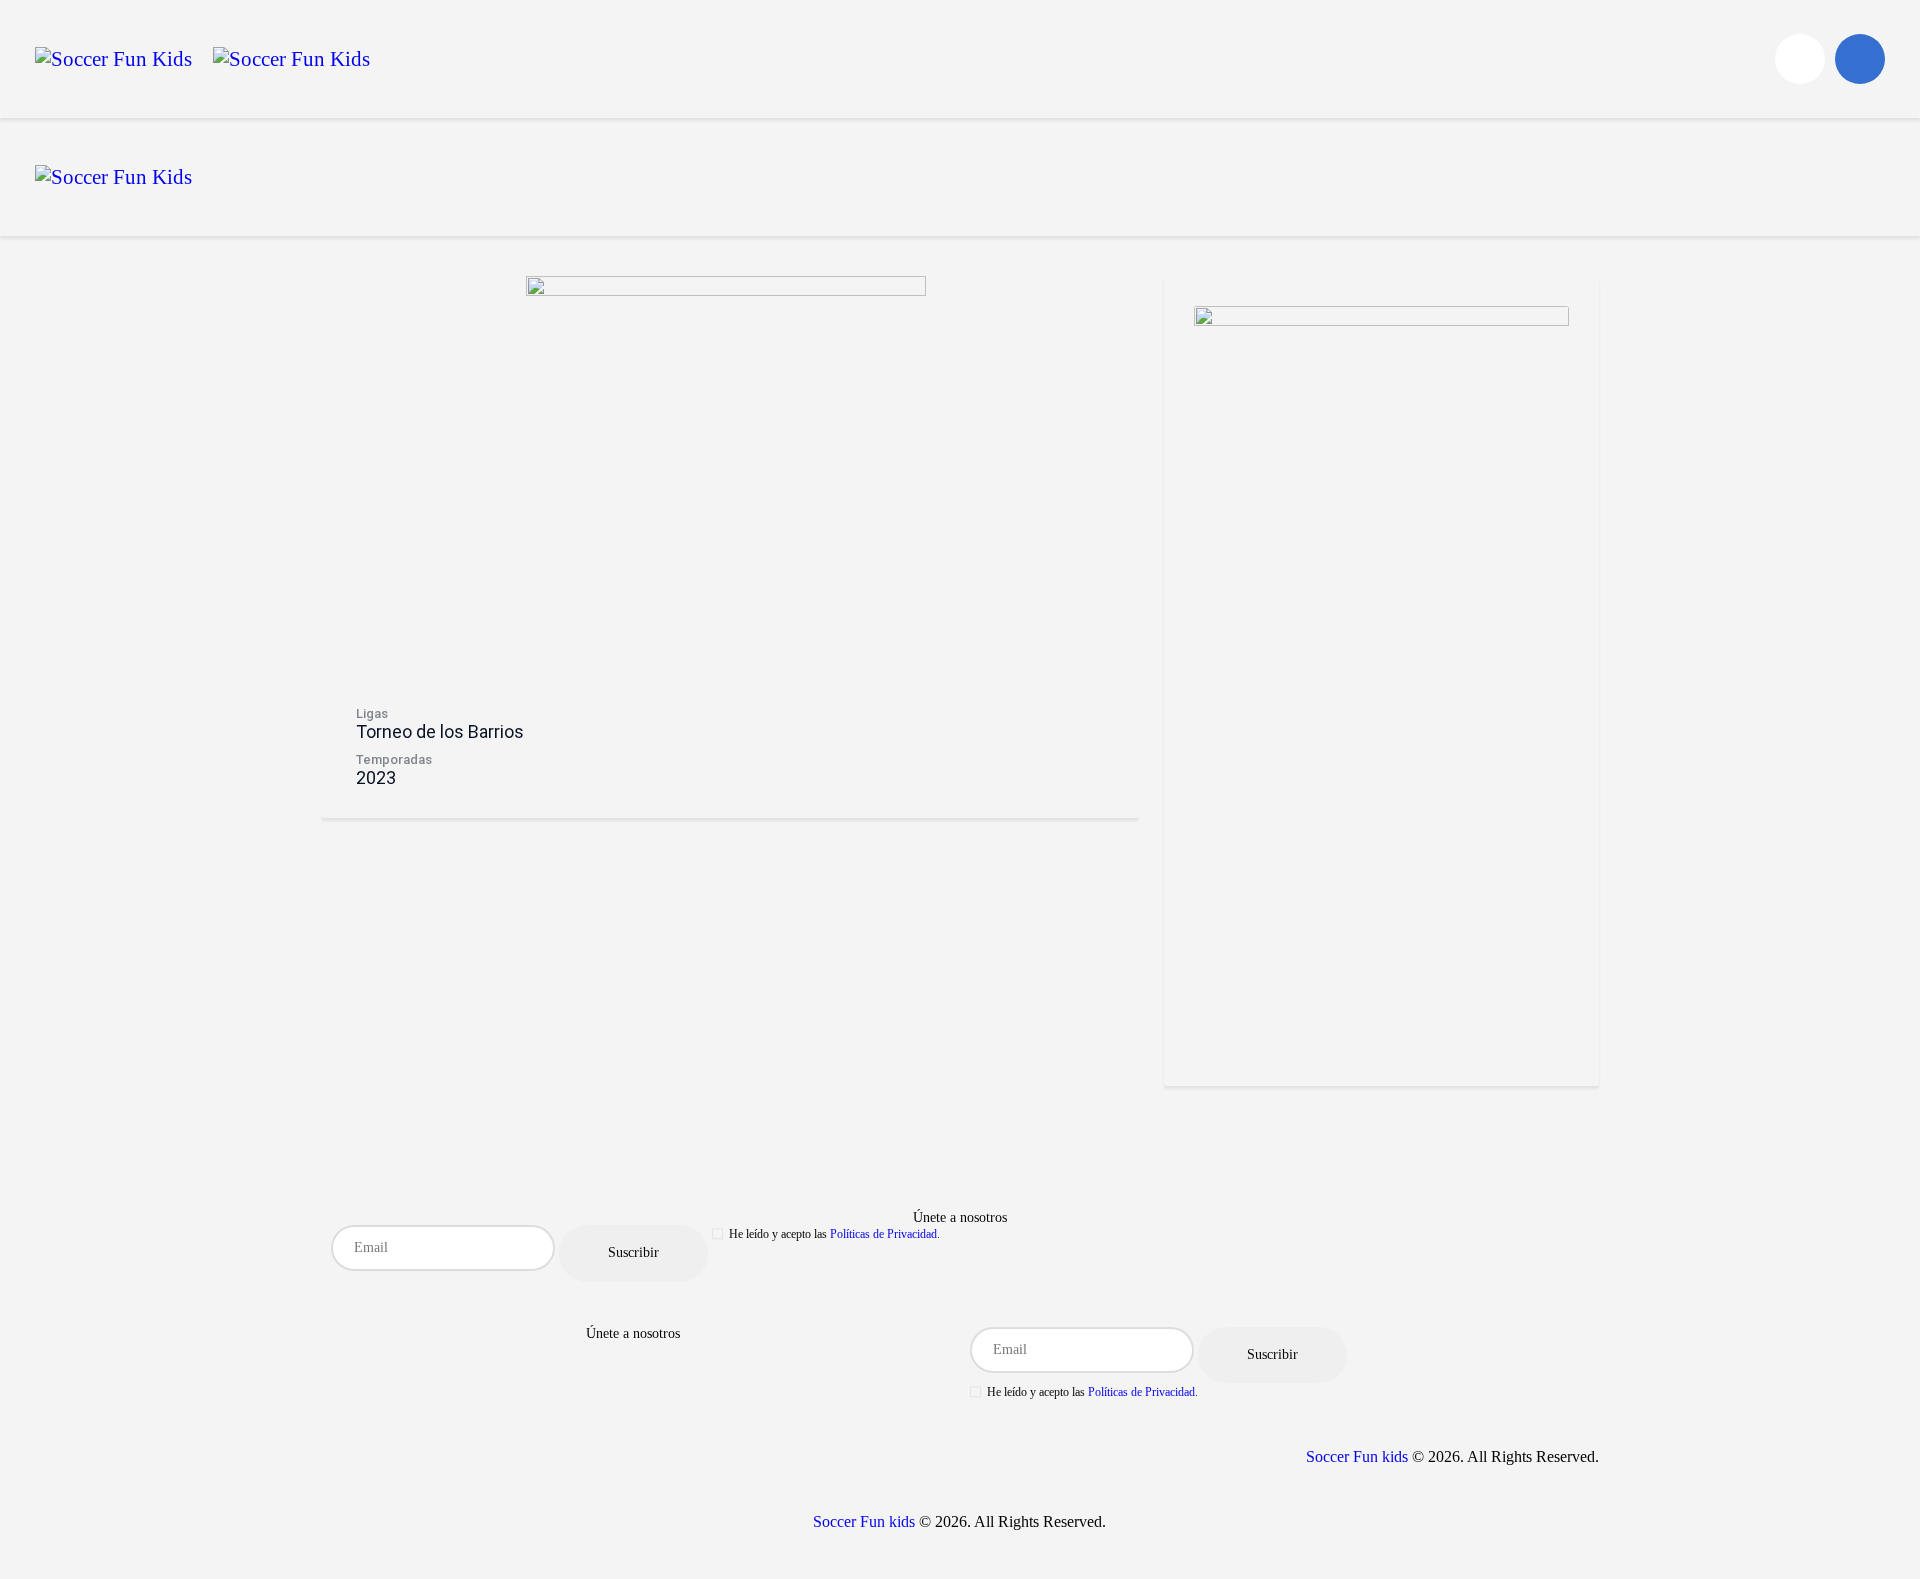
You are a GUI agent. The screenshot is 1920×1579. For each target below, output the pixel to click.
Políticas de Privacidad (883, 1234)
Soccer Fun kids (1357, 1456)
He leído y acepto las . (834, 1234)
